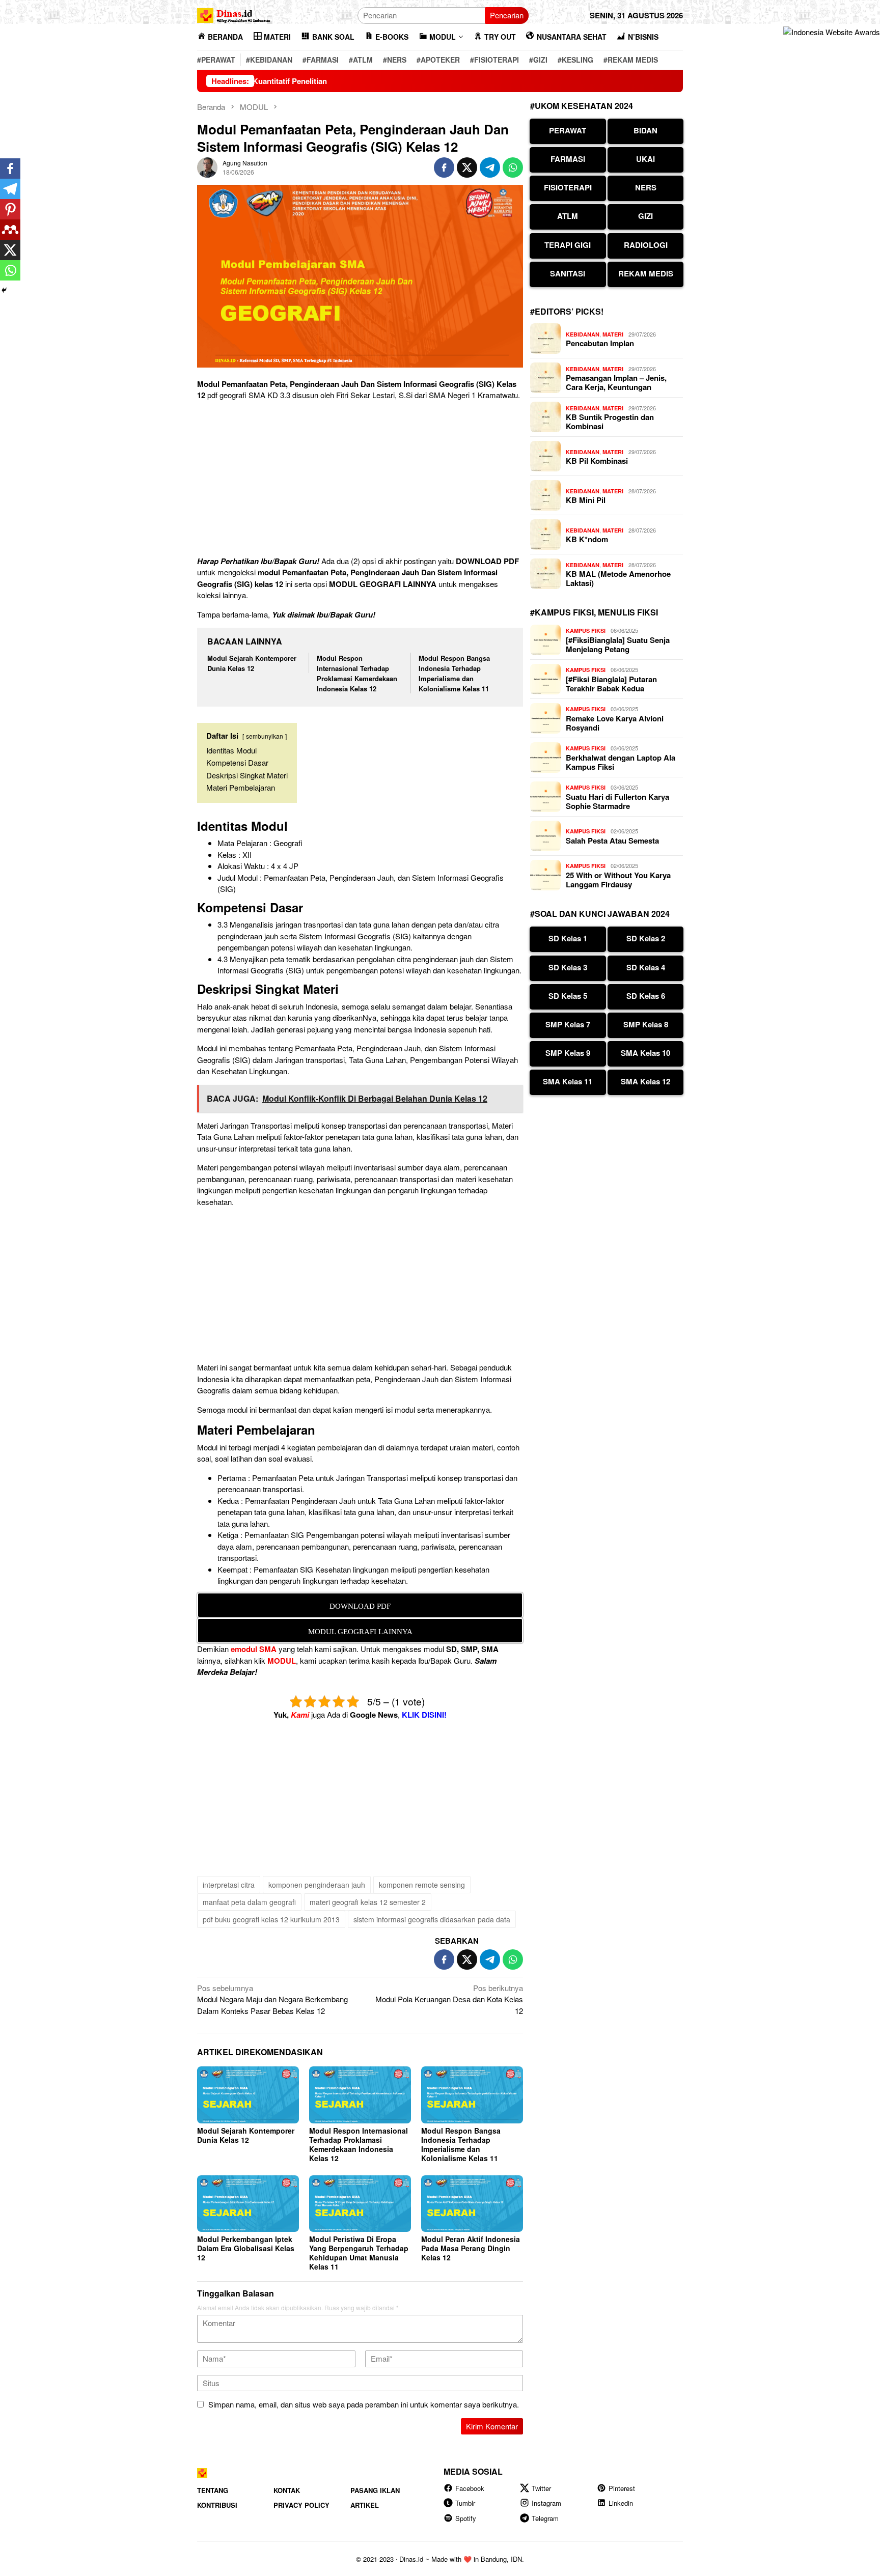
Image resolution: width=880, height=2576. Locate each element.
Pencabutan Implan (600, 343)
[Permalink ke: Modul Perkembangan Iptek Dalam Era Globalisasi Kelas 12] (248, 2204)
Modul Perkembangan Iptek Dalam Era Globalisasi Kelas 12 (246, 2248)
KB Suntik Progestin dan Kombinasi (610, 422)
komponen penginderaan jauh (317, 1885)
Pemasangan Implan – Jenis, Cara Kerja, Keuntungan (616, 382)
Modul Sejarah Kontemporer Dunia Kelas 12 (252, 663)
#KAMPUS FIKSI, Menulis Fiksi (594, 612)
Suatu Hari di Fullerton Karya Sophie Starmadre (617, 801)
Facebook (470, 2488)
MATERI (613, 334)
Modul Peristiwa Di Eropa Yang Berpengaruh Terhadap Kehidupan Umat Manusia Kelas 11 (359, 2253)
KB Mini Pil (586, 500)
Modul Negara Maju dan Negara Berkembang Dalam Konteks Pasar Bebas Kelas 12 (272, 1999)
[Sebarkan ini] (444, 167)
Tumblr (465, 2503)
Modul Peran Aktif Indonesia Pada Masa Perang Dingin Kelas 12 (471, 2248)
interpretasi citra (229, 1885)
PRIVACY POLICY (301, 2505)
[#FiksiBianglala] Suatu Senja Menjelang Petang (618, 645)
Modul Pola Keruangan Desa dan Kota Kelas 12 (449, 1999)
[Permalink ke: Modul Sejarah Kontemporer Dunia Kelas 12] (248, 2095)
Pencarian (507, 15)
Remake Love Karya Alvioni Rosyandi (615, 723)
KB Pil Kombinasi (597, 461)
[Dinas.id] (234, 14)
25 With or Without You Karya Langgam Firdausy (618, 880)
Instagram (546, 2503)
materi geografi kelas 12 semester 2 (368, 1902)
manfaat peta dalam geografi (249, 1902)
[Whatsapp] (10, 270)
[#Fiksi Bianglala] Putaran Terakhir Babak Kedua (611, 684)
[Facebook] (10, 169)
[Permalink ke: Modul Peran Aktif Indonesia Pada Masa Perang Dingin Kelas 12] (472, 2204)
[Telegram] (10, 189)
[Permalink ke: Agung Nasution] (207, 166)
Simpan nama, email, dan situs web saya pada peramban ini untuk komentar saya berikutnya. (364, 2404)
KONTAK (287, 2490)
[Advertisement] (360, 480)
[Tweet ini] (467, 167)
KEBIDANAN (583, 334)
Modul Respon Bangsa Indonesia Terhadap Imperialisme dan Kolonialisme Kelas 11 (454, 673)
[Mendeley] (10, 230)
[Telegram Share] (490, 167)
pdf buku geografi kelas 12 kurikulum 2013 (271, 1919)
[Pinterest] (10, 209)
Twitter (541, 2488)
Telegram (545, 2518)
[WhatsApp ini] (513, 167)
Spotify (466, 2518)
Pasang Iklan (375, 2490)
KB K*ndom (587, 539)
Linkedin (621, 2503)
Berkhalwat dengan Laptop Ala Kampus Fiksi (621, 762)
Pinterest (622, 2488)
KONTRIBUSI (217, 2505)
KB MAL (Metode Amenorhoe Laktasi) (618, 578)
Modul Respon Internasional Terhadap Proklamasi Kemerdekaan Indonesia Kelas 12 (357, 673)
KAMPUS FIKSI (586, 631)
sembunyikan (265, 736)
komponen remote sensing (422, 1885)
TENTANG (213, 2490)
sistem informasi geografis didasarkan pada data (432, 1919)
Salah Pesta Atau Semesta (612, 841)
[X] (10, 250)
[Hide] (4, 290)
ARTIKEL (365, 2505)
